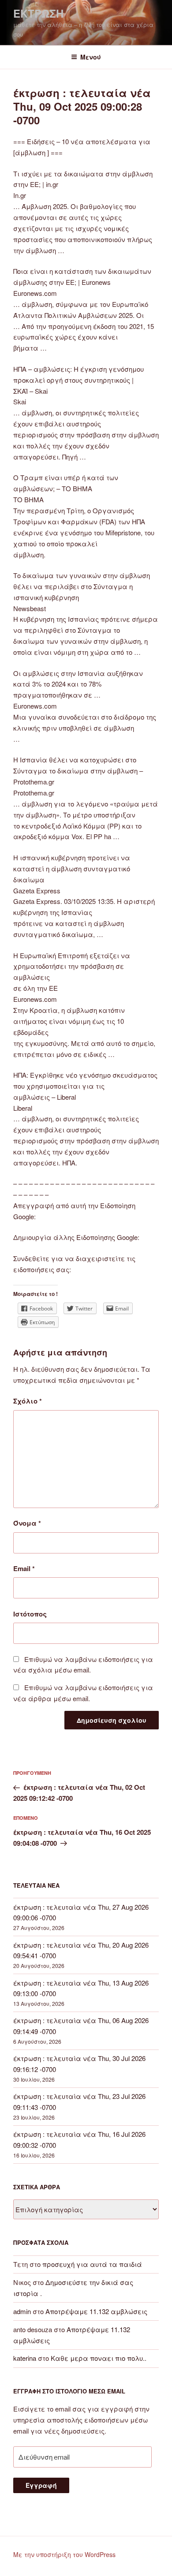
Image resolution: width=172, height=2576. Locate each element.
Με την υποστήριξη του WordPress (64, 2554)
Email (24, 1568)
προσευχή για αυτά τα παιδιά (92, 2264)
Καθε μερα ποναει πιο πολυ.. (99, 2358)
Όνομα (27, 1523)
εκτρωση (38, 13)
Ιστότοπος (30, 1614)
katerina (25, 2358)
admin (22, 2311)
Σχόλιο (28, 1401)
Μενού (91, 57)
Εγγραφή (41, 2485)
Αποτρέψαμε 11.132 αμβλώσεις (96, 2311)
